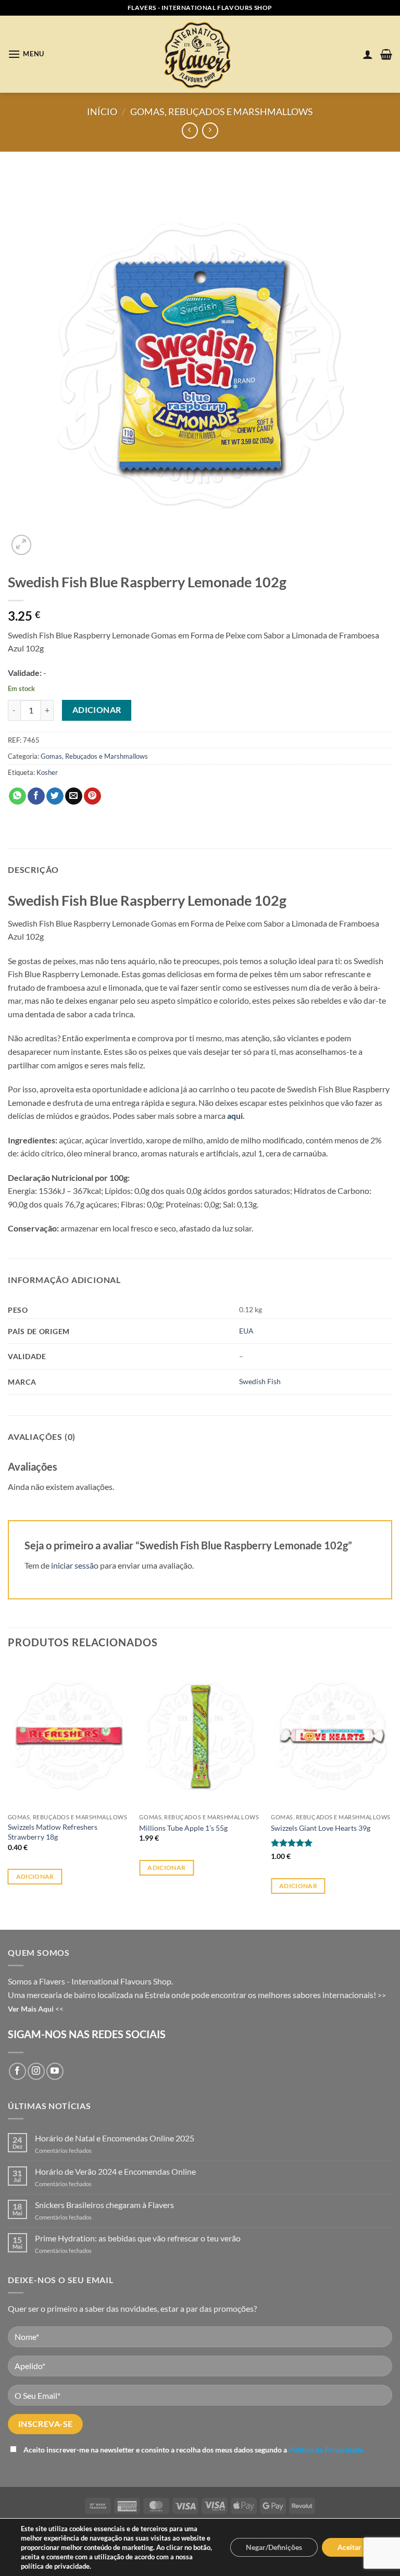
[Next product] (190, 131)
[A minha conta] (368, 54)
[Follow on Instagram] (36, 2071)
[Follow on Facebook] (17, 2071)
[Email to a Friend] (74, 796)
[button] (26, 54)
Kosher (47, 772)
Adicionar (97, 710)
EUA (246, 1331)
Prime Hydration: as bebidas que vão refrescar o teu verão (138, 2238)
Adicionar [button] (35, 1876)
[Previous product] (210, 131)
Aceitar (349, 2547)
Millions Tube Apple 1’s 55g (183, 1828)
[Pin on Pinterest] (92, 796)
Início (102, 112)
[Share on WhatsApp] (17, 796)
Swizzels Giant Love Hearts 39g (321, 1828)
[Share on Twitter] (55, 796)
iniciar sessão (75, 1565)
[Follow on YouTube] (55, 2071)
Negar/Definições (274, 2547)
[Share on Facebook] (36, 796)
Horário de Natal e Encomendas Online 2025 (115, 2138)
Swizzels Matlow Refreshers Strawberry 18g (53, 1832)
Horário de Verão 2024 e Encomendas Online (115, 2171)
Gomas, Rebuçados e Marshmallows (222, 112)
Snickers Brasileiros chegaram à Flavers (104, 2205)
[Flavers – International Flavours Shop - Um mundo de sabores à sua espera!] (200, 54)
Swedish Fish (260, 1381)
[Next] (392, 1787)
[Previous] (8, 1787)
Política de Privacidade (326, 2450)
